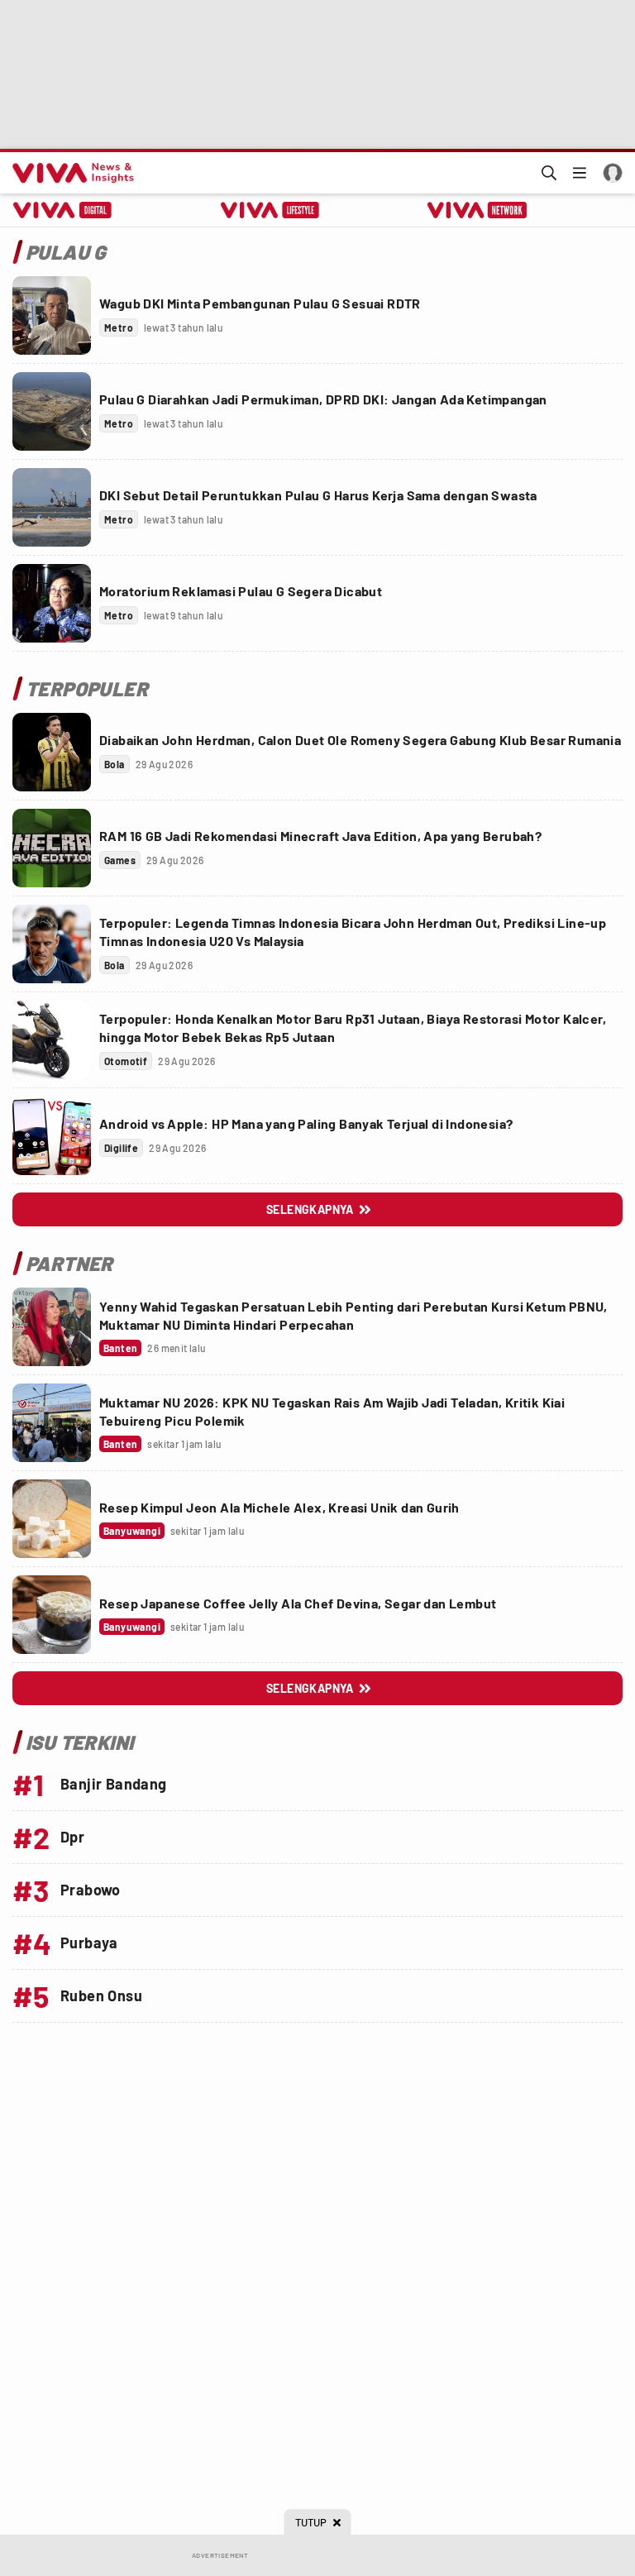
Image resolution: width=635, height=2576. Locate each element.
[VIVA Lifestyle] (270, 210)
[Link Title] (52, 315)
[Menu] (580, 173)
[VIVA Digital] (62, 210)
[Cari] (549, 173)
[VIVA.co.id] (70, 173)
